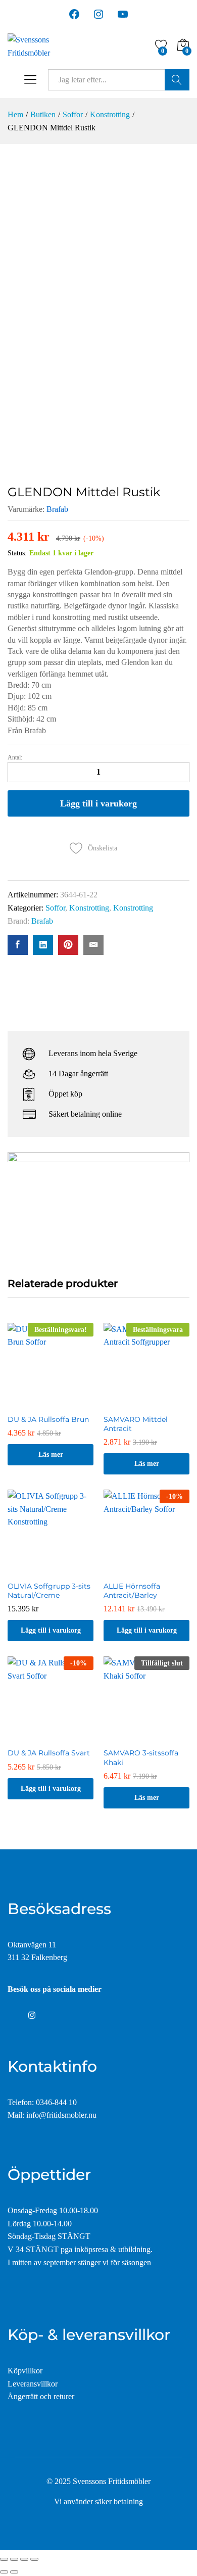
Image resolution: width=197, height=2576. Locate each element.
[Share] (14, 2559)
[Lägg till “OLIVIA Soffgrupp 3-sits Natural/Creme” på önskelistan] (51, 1569)
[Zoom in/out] (34, 2559)
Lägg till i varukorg (98, 803)
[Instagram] (32, 2016)
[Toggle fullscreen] (24, 2559)
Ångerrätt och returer (41, 2396)
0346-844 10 (56, 2102)
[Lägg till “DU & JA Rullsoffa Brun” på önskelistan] (51, 1403)
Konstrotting (89, 908)
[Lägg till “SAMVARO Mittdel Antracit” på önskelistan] (146, 1403)
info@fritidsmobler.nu (61, 2115)
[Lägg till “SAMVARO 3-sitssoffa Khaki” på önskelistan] (146, 1736)
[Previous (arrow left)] (4, 2572)
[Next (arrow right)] (14, 2572)
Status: (17, 553)
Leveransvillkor (33, 2384)
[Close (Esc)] (4, 2559)
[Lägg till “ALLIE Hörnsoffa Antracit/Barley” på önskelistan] (146, 1569)
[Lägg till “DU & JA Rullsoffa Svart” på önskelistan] (51, 1736)
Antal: (15, 757)
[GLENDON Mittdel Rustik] (18, 945)
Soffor (55, 908)
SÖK (177, 80)
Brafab (57, 509)
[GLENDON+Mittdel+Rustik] (43, 945)
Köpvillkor (25, 2371)
